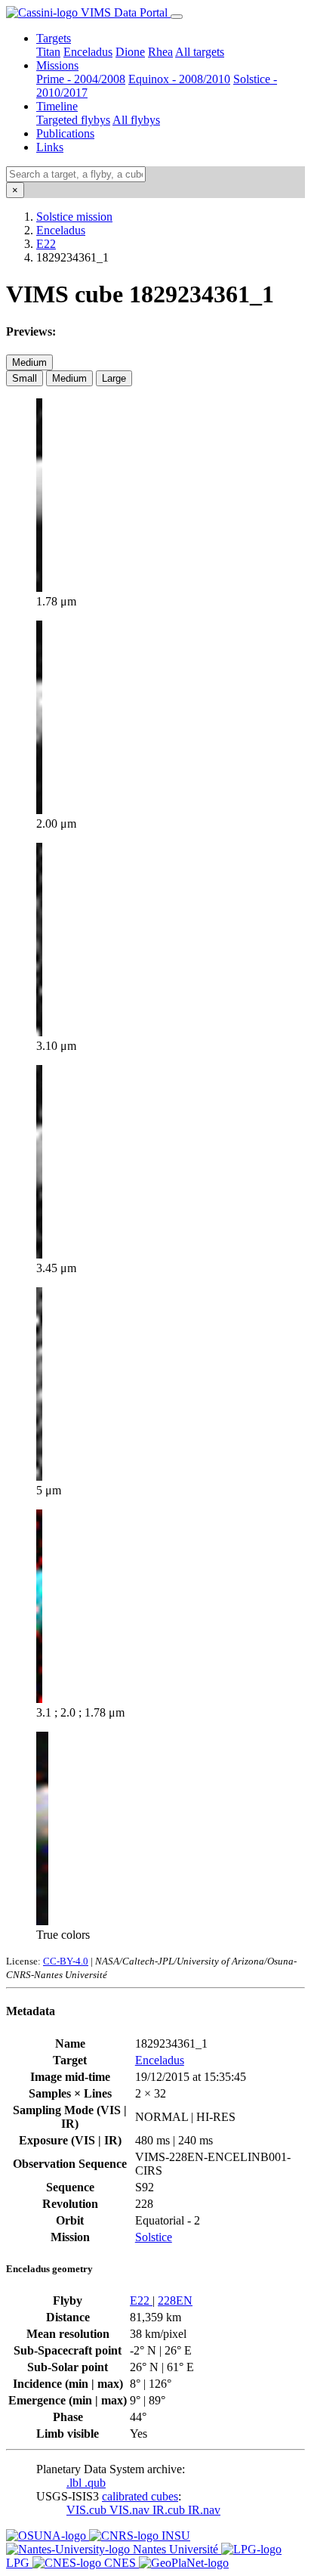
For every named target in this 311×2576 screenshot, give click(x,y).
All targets (200, 52)
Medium (29, 362)
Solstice (154, 2237)
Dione (130, 52)
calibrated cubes (140, 2496)
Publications (65, 133)
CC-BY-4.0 (66, 1961)
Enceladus (88, 52)
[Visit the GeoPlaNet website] (184, 2563)
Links (50, 147)
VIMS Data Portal (124, 12)
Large (114, 378)
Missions (57, 65)
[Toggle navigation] (177, 17)
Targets (54, 38)
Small (25, 378)
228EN (175, 2300)
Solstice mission (74, 217)
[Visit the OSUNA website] (48, 2536)
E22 (46, 244)
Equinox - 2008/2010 (179, 79)
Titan (48, 52)
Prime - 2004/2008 (81, 79)
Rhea (160, 52)
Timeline (57, 106)
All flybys (136, 120)
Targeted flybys (73, 120)
